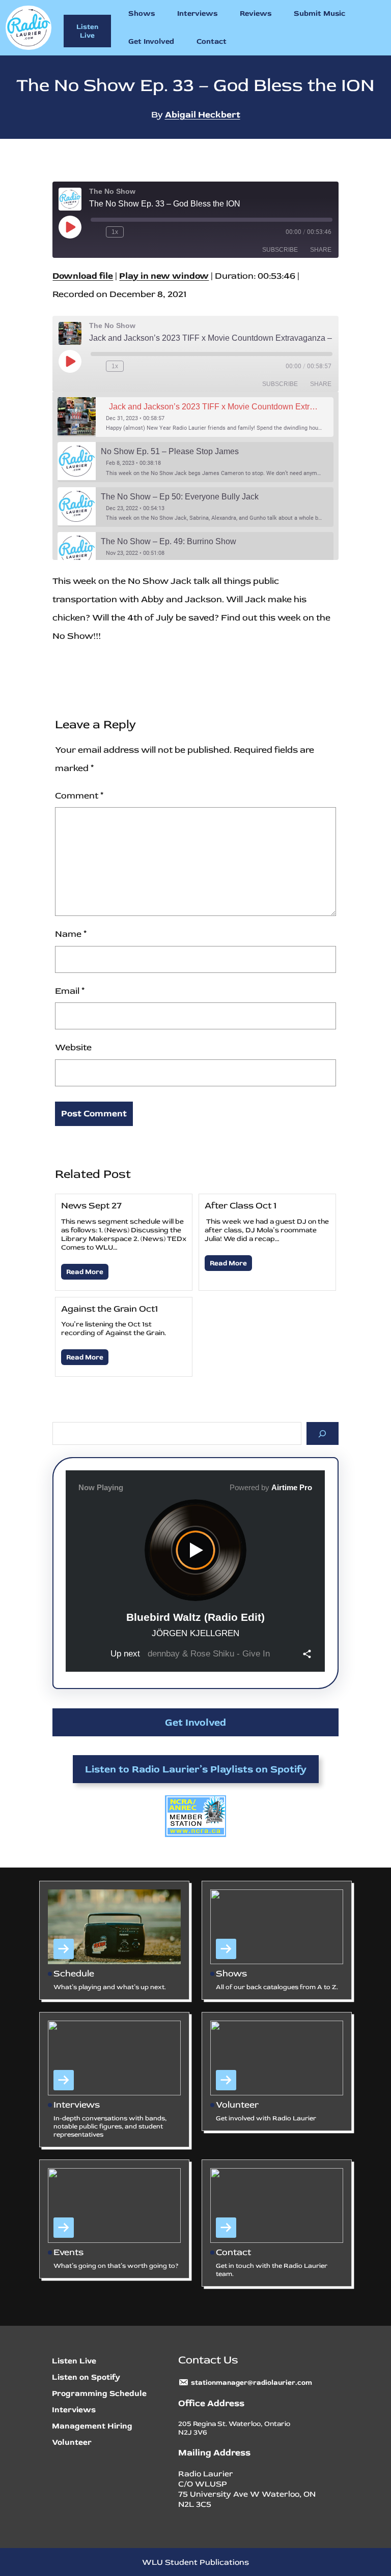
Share (321, 250)
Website (73, 1047)
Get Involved (195, 1722)
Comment (79, 796)
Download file (83, 276)
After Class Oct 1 (241, 1206)
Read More (85, 1272)
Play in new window (164, 276)
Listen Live (87, 31)
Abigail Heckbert (203, 115)
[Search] (323, 1433)
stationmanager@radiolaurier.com (252, 2382)
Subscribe (280, 250)
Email (70, 991)
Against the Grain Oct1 (109, 1309)
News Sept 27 (91, 1206)
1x (115, 232)
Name (71, 934)
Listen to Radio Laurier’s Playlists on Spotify (196, 1769)
